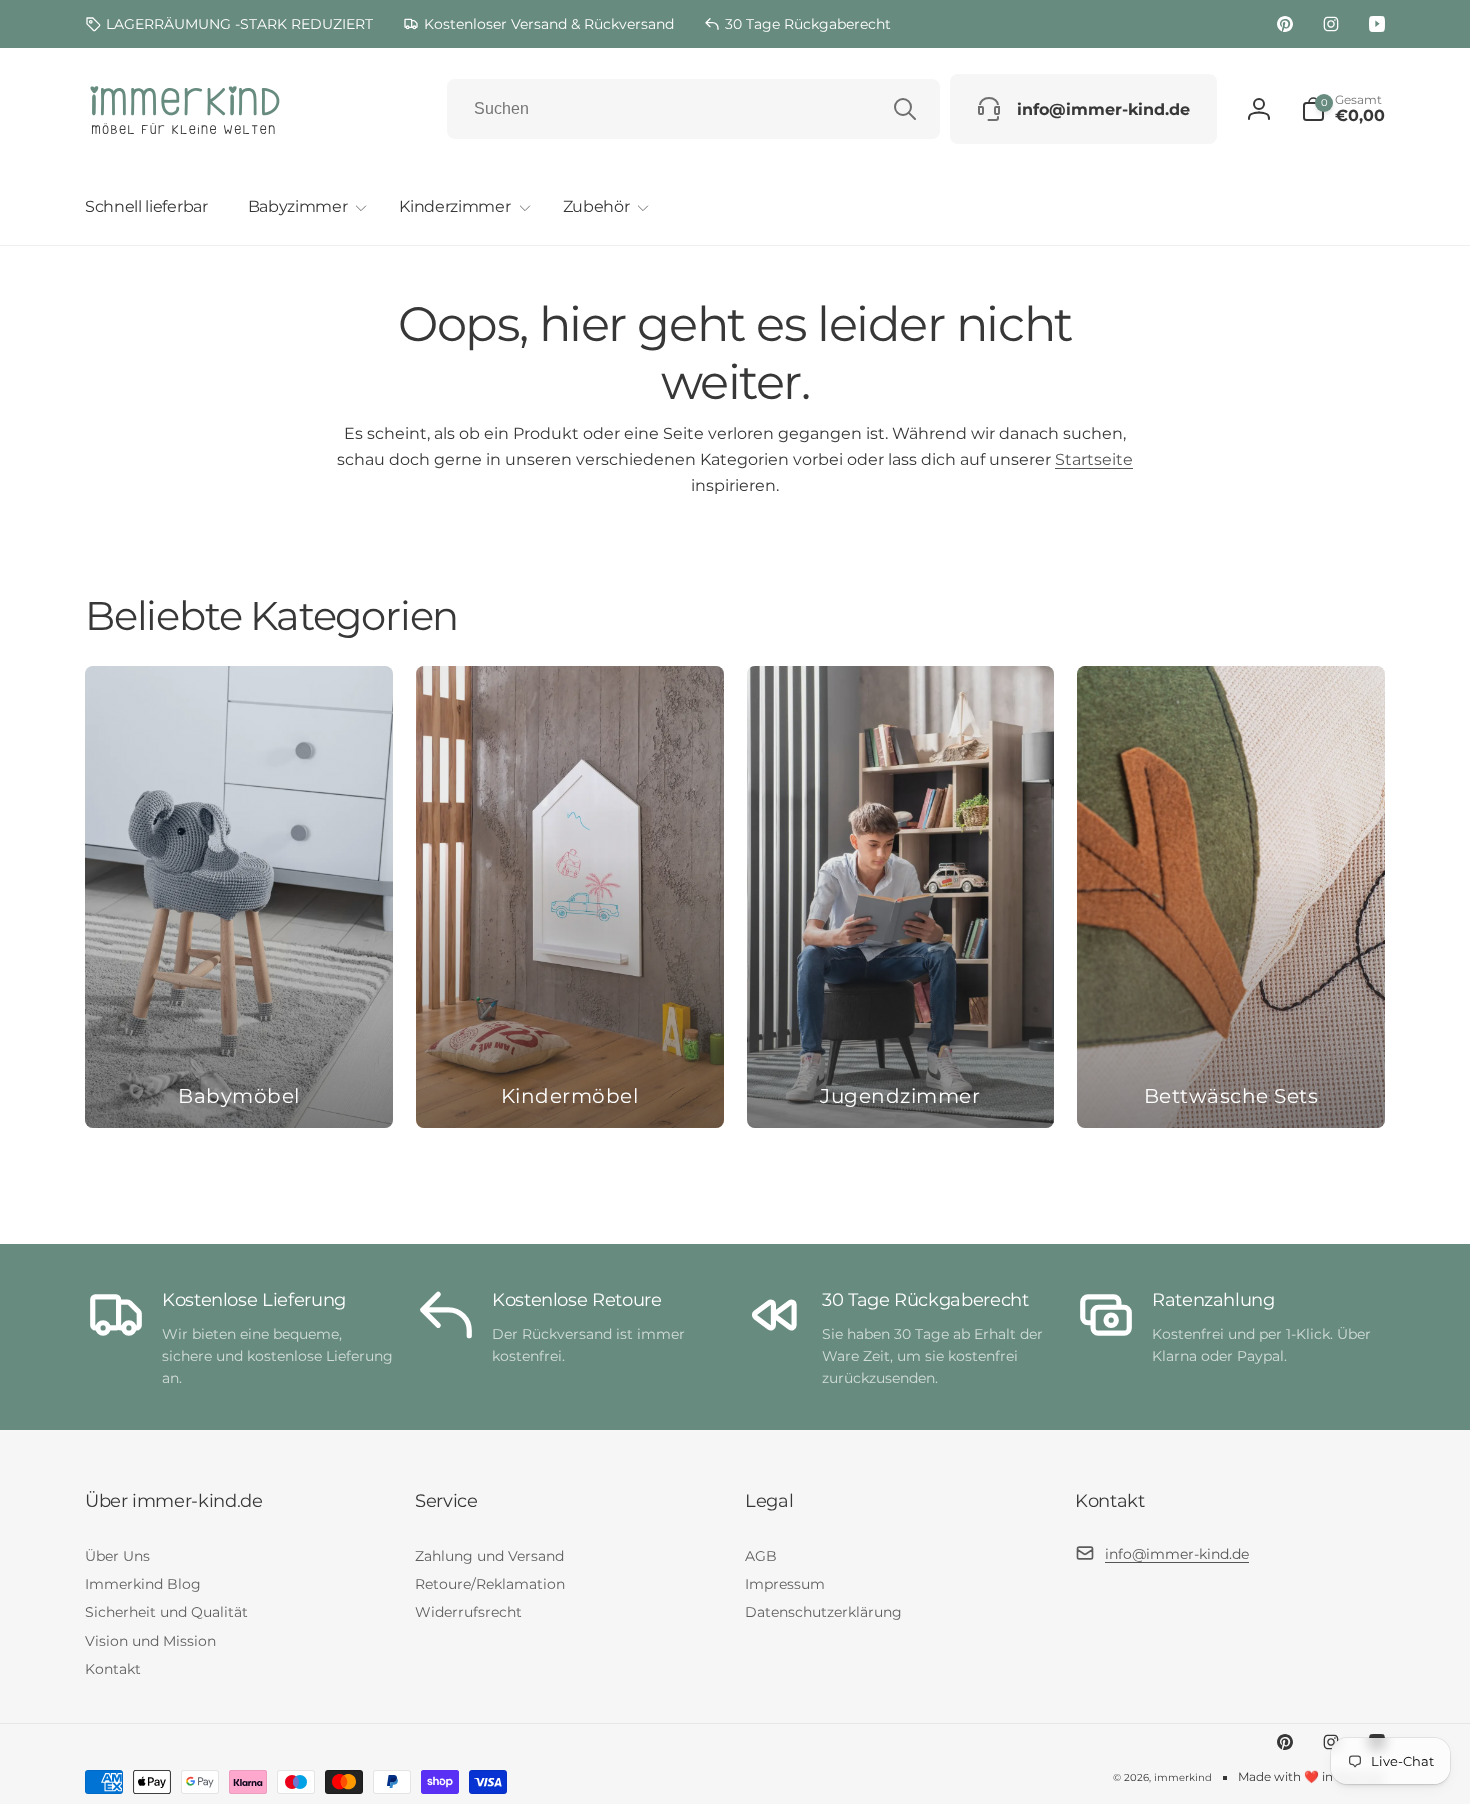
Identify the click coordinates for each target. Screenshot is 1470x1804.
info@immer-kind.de (1177, 1554)
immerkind (1183, 1777)
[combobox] (693, 109)
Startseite (1094, 459)
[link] (229, 24)
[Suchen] (905, 109)
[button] (304, 207)
